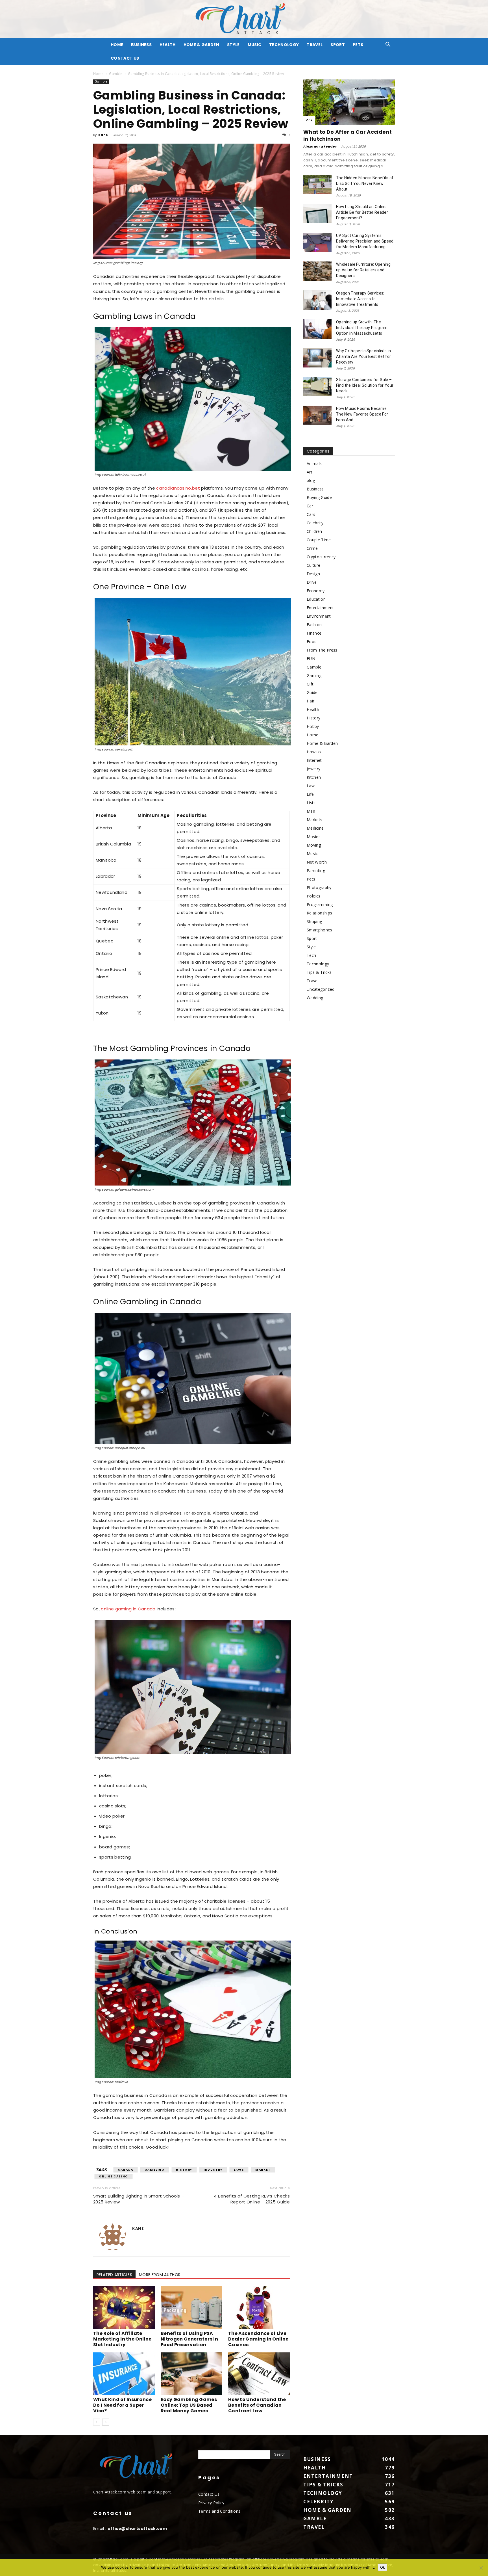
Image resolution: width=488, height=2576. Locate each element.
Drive (312, 582)
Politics (314, 896)
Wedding (315, 998)
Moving (314, 845)
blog (311, 480)
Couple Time (319, 540)
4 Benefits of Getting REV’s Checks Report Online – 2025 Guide (252, 2199)
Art (310, 472)
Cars (311, 514)
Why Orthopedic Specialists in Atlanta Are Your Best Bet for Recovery (363, 356)
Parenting (316, 870)
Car (309, 120)
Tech (311, 955)
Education (316, 599)
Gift (310, 684)
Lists (311, 803)
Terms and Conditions (219, 2511)
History (184, 2170)
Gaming (314, 675)
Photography (319, 887)
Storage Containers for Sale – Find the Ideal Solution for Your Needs (365, 385)
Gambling (155, 2170)
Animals (314, 463)
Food (312, 642)
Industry (213, 2170)
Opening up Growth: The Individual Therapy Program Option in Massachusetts (362, 328)
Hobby (313, 726)
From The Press (322, 650)
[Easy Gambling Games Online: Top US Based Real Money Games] (191, 2374)
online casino (114, 2176)
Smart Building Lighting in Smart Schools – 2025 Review (139, 2199)
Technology (284, 45)
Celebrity (315, 523)
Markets (314, 820)
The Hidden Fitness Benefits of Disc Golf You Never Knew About (365, 183)
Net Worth (317, 862)
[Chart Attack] (244, 19)
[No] (481, 2568)
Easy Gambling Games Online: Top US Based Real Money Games (189, 2405)
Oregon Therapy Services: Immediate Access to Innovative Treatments (360, 299)
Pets (358, 45)
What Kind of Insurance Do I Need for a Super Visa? (122, 2405)
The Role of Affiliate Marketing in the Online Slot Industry (122, 2339)
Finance (314, 633)
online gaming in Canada (128, 1609)
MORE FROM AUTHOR (160, 2275)
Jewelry (313, 769)
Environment (319, 616)
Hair (311, 701)
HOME (117, 45)
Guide (312, 692)
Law (311, 786)
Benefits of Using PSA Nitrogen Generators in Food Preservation (189, 2339)
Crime (312, 548)
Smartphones (320, 930)
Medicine (315, 828)
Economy (316, 591)
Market (263, 2170)
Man (311, 811)
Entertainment (320, 608)
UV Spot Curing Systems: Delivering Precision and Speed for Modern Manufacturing (365, 241)
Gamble (116, 74)
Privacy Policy (211, 2503)
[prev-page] (97, 2422)
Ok (383, 2567)
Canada (126, 2170)
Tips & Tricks (319, 972)
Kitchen (314, 777)
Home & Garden (201, 45)
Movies (314, 837)
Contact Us (125, 58)
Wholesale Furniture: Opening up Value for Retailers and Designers (363, 270)
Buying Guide (319, 497)
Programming (320, 904)
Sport (338, 45)
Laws (239, 2170)
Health (168, 45)
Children (314, 531)
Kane (103, 135)
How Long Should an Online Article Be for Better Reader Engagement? (362, 212)
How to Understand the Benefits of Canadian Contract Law (257, 2405)
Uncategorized (321, 989)
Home (98, 74)
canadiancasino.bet (178, 488)
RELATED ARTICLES (114, 2275)
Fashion (314, 625)
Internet (314, 760)
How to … (316, 752)
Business (141, 45)
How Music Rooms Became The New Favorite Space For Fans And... (362, 414)
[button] (388, 45)
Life (310, 794)
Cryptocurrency (321, 557)
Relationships (319, 913)
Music (255, 45)
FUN (311, 658)
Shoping (314, 921)
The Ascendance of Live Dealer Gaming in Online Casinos (258, 2339)
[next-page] (106, 2422)
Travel (315, 45)
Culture (313, 565)
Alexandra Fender (320, 146)
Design (313, 574)
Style (233, 45)
